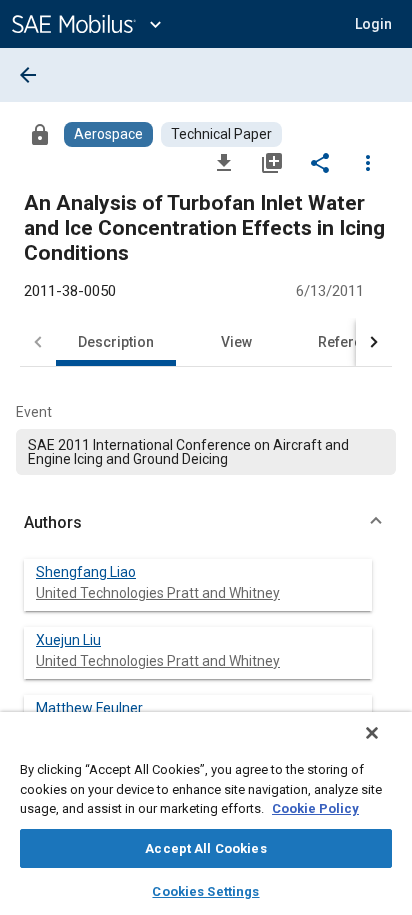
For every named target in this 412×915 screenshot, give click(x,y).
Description (116, 342)
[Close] (372, 733)
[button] (206, 523)
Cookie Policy (315, 808)
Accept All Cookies (205, 848)
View (236, 342)
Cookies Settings (205, 891)
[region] (206, 813)
